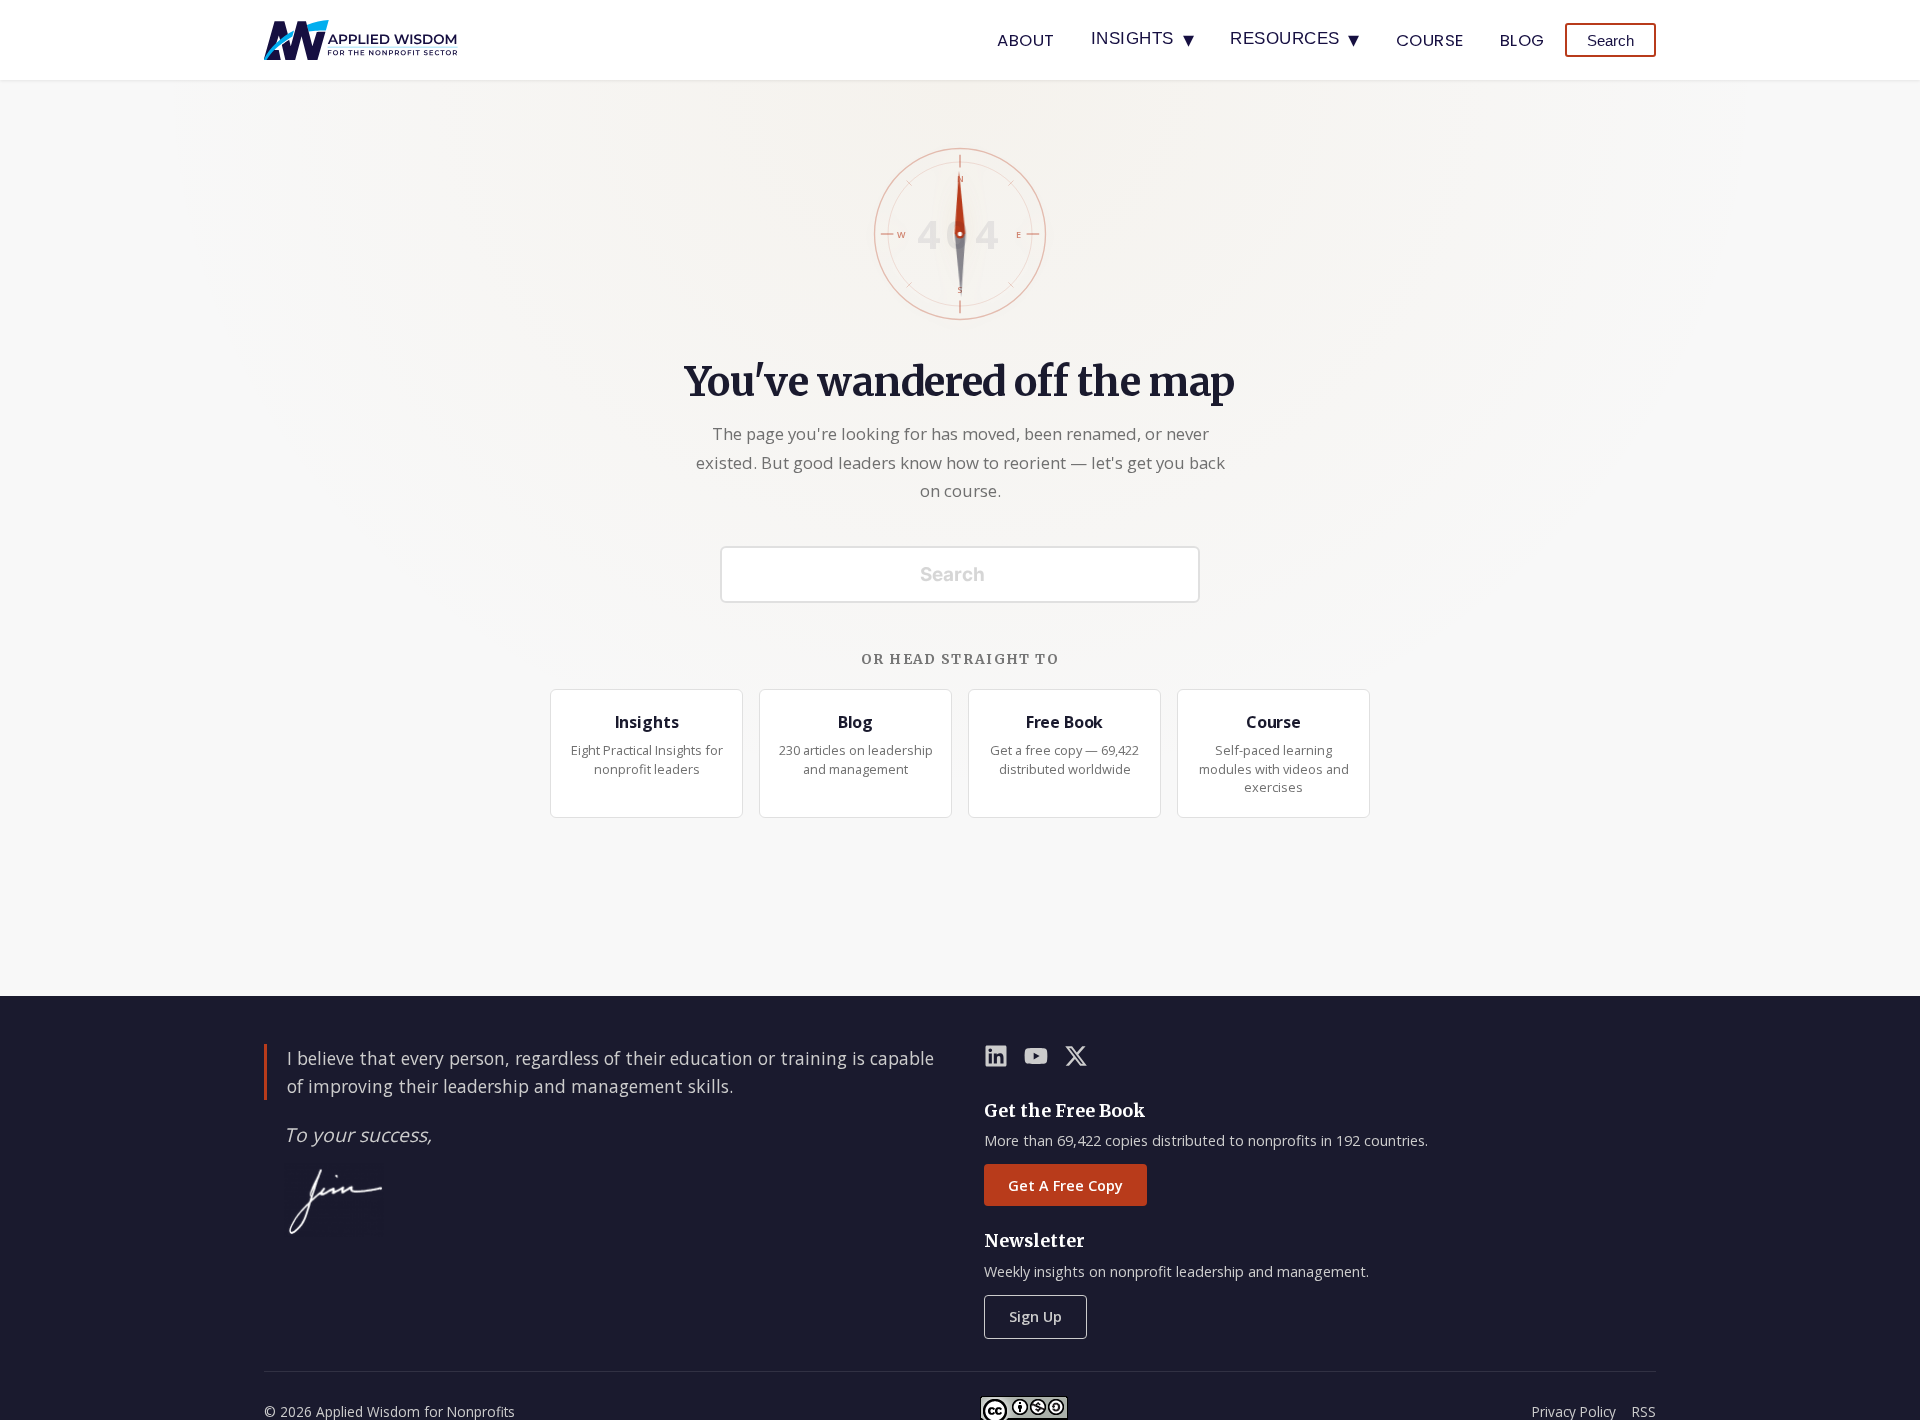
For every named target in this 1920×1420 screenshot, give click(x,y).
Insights (1142, 39)
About (1026, 40)
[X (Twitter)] (1076, 1060)
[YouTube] (1036, 1060)
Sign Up (1035, 1316)
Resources (1295, 39)
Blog (1522, 40)
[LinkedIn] (996, 1060)
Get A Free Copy (1065, 1185)
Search (1610, 40)
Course (1430, 40)
